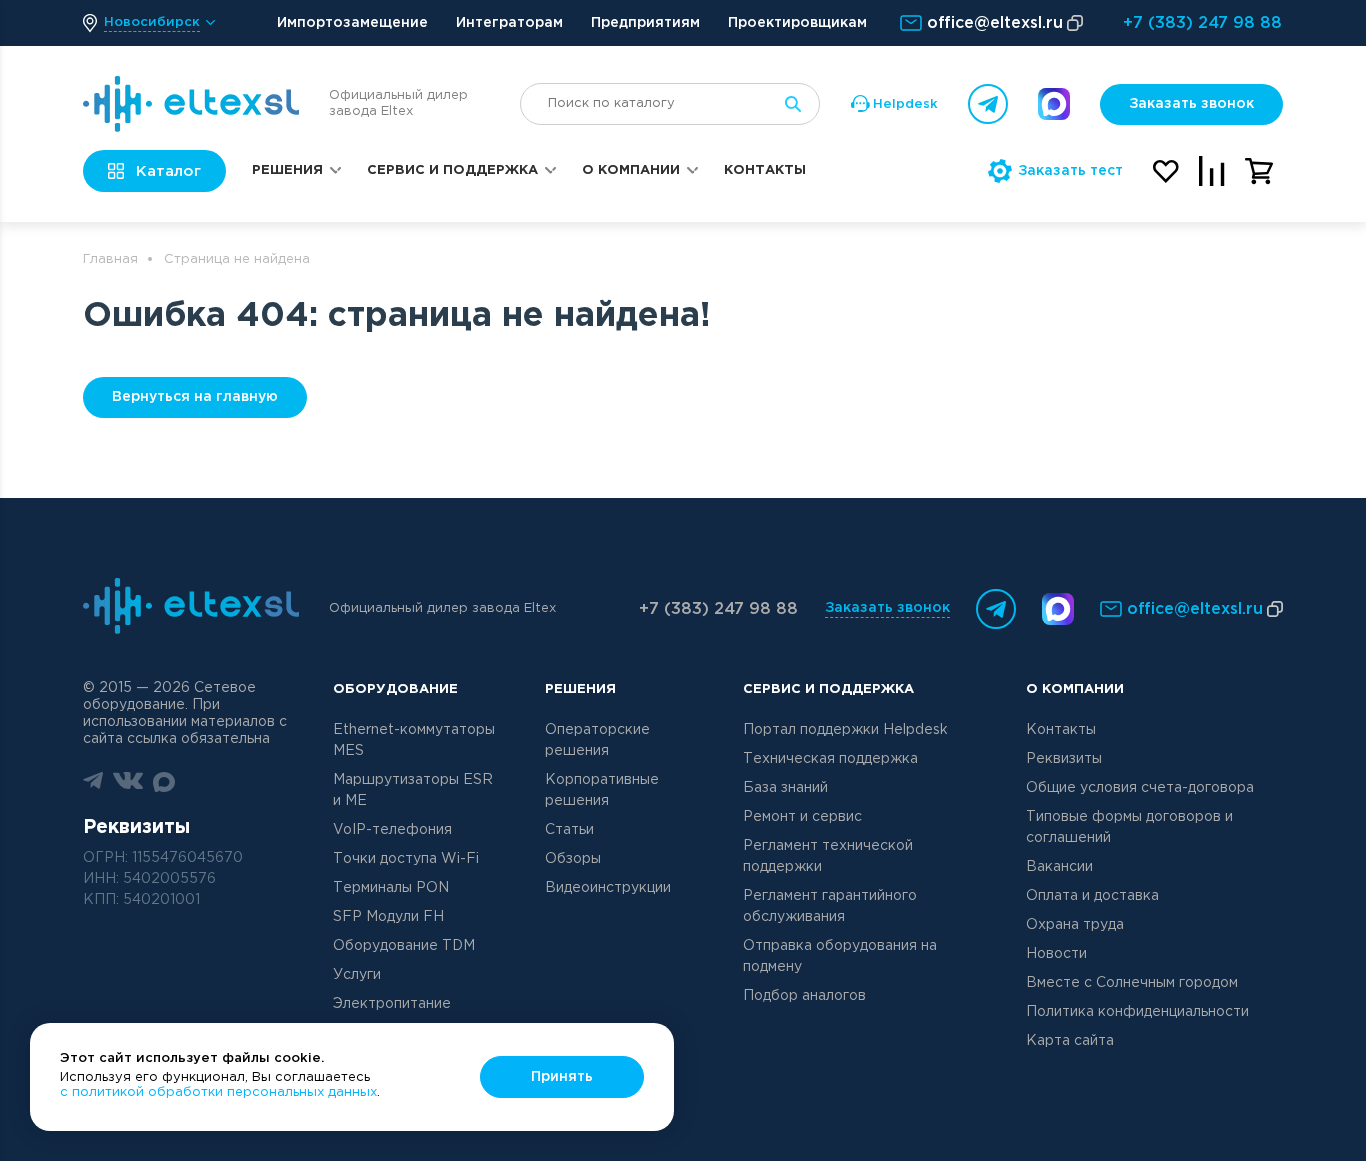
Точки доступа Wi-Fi (406, 859)
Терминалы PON (391, 888)
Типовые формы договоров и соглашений (1129, 827)
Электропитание (392, 1004)
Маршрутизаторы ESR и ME (413, 790)
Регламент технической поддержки (828, 856)
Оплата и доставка (1092, 896)
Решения (287, 170)
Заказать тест (1070, 171)
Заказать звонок (1191, 104)
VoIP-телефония (392, 830)
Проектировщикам (797, 23)
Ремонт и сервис (802, 817)
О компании (631, 170)
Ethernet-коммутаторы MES (414, 740)
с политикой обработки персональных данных (218, 1092)
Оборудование (395, 689)
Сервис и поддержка (452, 170)
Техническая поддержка (830, 759)
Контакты (765, 170)
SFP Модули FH (388, 917)
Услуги (357, 975)
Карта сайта (1070, 1041)
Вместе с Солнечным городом (1132, 983)
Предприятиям (645, 23)
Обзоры (573, 859)
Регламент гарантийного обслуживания (830, 906)
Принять (562, 1077)
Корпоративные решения (602, 790)
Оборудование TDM (404, 946)
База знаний (785, 788)
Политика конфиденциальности (1137, 1012)
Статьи (569, 830)
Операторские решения (597, 740)
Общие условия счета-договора (1140, 788)
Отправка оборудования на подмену (840, 956)
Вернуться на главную (195, 397)
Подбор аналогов (804, 996)
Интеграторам (509, 23)
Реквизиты (1064, 759)
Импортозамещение (352, 23)
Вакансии (1059, 867)
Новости (1056, 954)
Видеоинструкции (608, 888)
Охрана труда (1075, 925)
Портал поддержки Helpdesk (845, 730)
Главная (110, 259)
